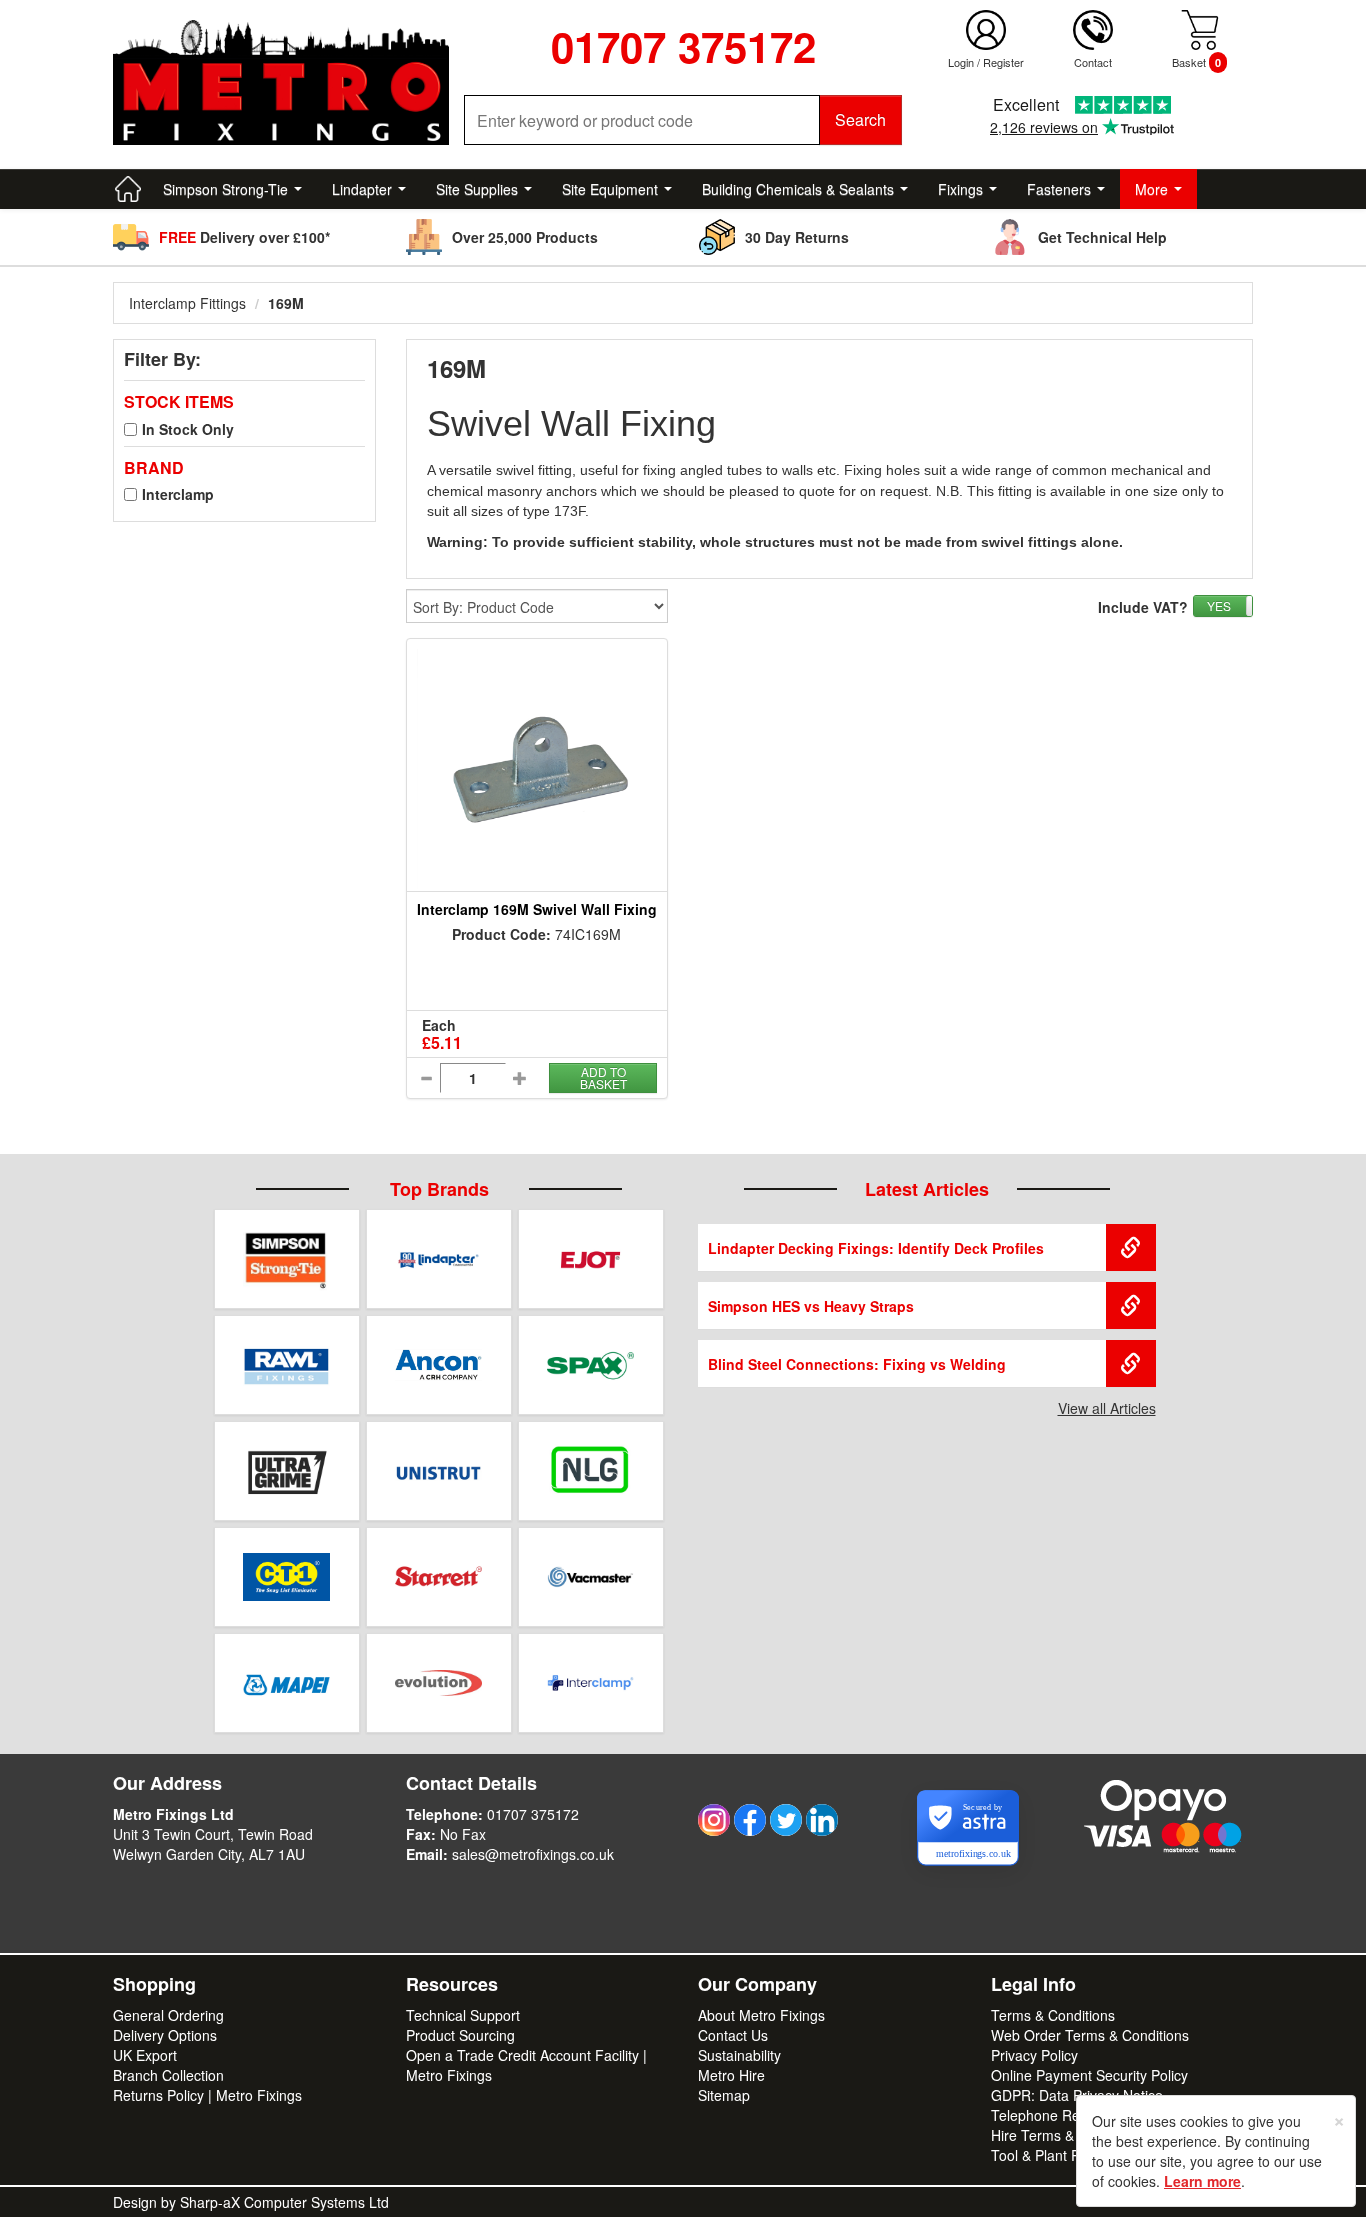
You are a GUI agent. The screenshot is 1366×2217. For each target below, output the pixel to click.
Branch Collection (168, 2075)
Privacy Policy (1034, 2055)
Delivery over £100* (244, 237)
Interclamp (178, 494)
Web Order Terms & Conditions (1090, 2035)
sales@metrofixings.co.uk (533, 1854)
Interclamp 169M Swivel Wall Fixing (537, 909)
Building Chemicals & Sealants (798, 189)
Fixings (960, 189)
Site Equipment (610, 189)
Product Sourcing (460, 2035)
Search (860, 119)
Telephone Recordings (1062, 2115)
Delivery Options (165, 2035)
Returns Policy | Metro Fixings (207, 2095)
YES (1219, 605)
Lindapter (362, 189)
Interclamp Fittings (187, 303)
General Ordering (168, 2015)
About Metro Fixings (761, 2015)
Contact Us (733, 2035)
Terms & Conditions (1053, 2015)
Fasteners (1059, 189)
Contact (1093, 62)
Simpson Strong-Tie (225, 189)
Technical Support (463, 2015)
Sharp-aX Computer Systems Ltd (284, 2202)
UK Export (145, 2055)
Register (1003, 62)
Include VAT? (1143, 607)
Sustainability (739, 2055)
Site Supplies (477, 189)
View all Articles (1107, 1408)
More (1151, 189)
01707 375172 (533, 1814)
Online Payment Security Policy (1089, 2075)
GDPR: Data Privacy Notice (1077, 2095)
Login (961, 62)
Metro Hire (731, 2075)
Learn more (1202, 2181)
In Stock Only (188, 429)
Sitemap (724, 2095)
